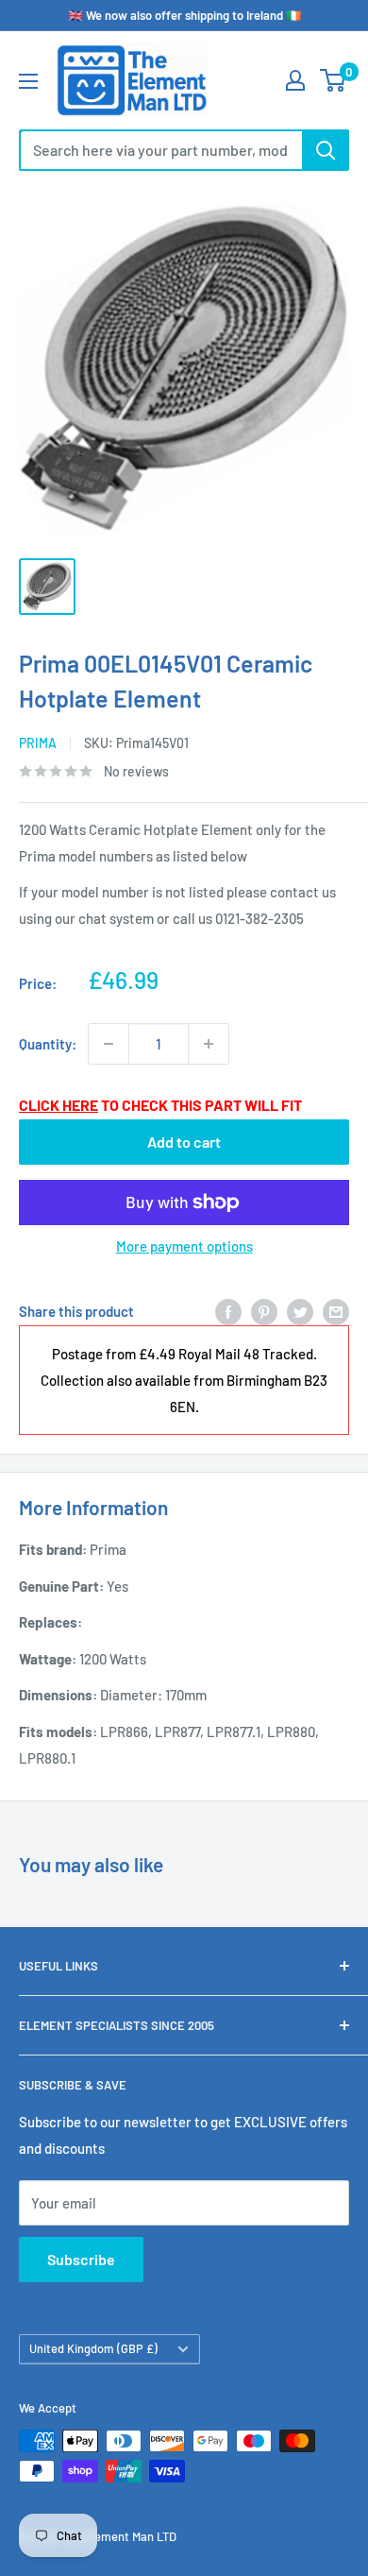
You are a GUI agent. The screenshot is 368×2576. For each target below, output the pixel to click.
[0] (334, 80)
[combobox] (160, 150)
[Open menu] (28, 81)
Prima (38, 743)
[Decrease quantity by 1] (109, 1044)
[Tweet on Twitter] (300, 1311)
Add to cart (184, 1142)
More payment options (184, 1246)
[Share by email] (336, 1311)
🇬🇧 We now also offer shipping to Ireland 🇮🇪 (184, 15)
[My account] (295, 80)
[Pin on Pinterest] (264, 1311)
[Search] (326, 150)
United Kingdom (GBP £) (93, 2348)
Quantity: (48, 1044)
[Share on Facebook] (228, 1311)
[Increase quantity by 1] (209, 1044)
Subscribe (81, 2259)
